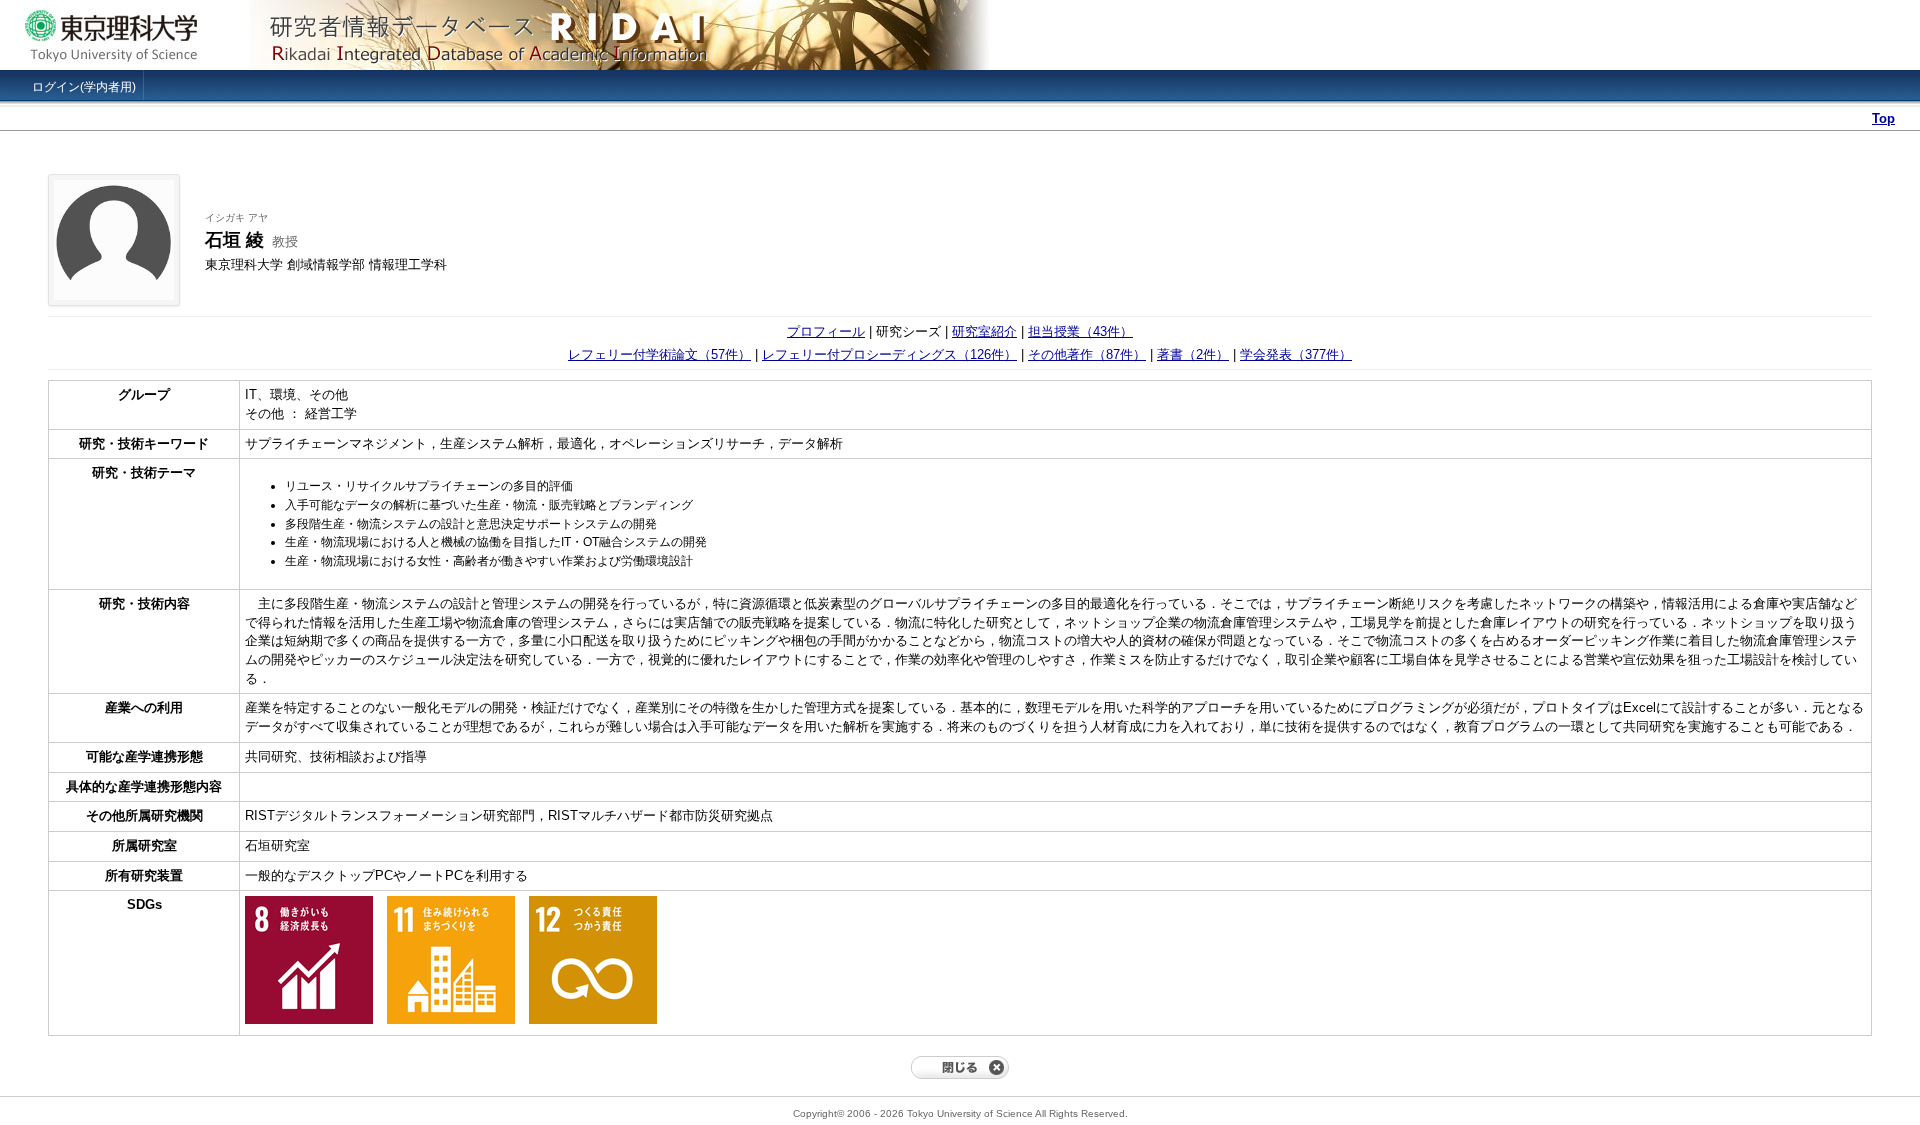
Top (1883, 118)
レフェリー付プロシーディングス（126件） (889, 354)
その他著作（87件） (1087, 354)
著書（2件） (1193, 354)
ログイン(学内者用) (84, 87)
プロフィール (826, 331)
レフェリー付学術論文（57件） (659, 354)
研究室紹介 (984, 331)
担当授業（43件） (1080, 331)
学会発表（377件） (1296, 354)
